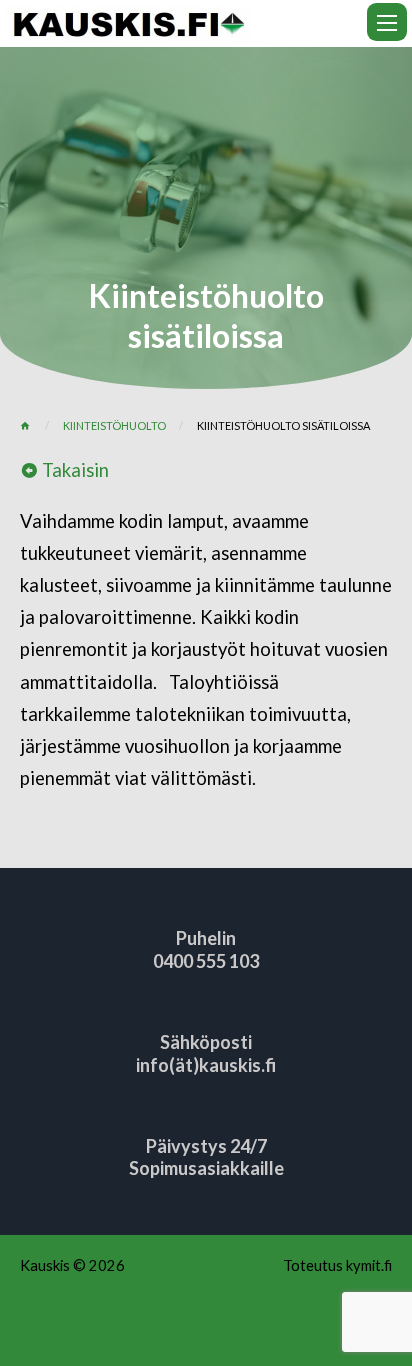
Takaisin (73, 470)
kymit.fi (369, 1265)
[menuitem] (387, 22)
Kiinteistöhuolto (114, 425)
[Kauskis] (128, 21)
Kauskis (45, 1265)
